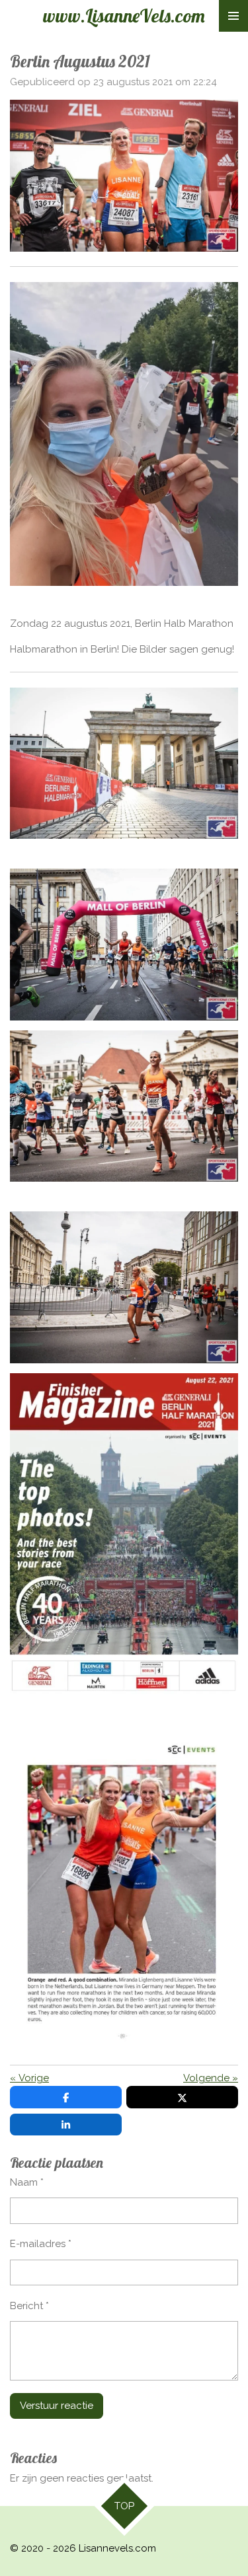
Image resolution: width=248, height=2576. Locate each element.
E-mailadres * (41, 2244)
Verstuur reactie (57, 2406)
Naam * (27, 2182)
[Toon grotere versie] (124, 1106)
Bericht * (29, 2306)
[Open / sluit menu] (233, 16)
